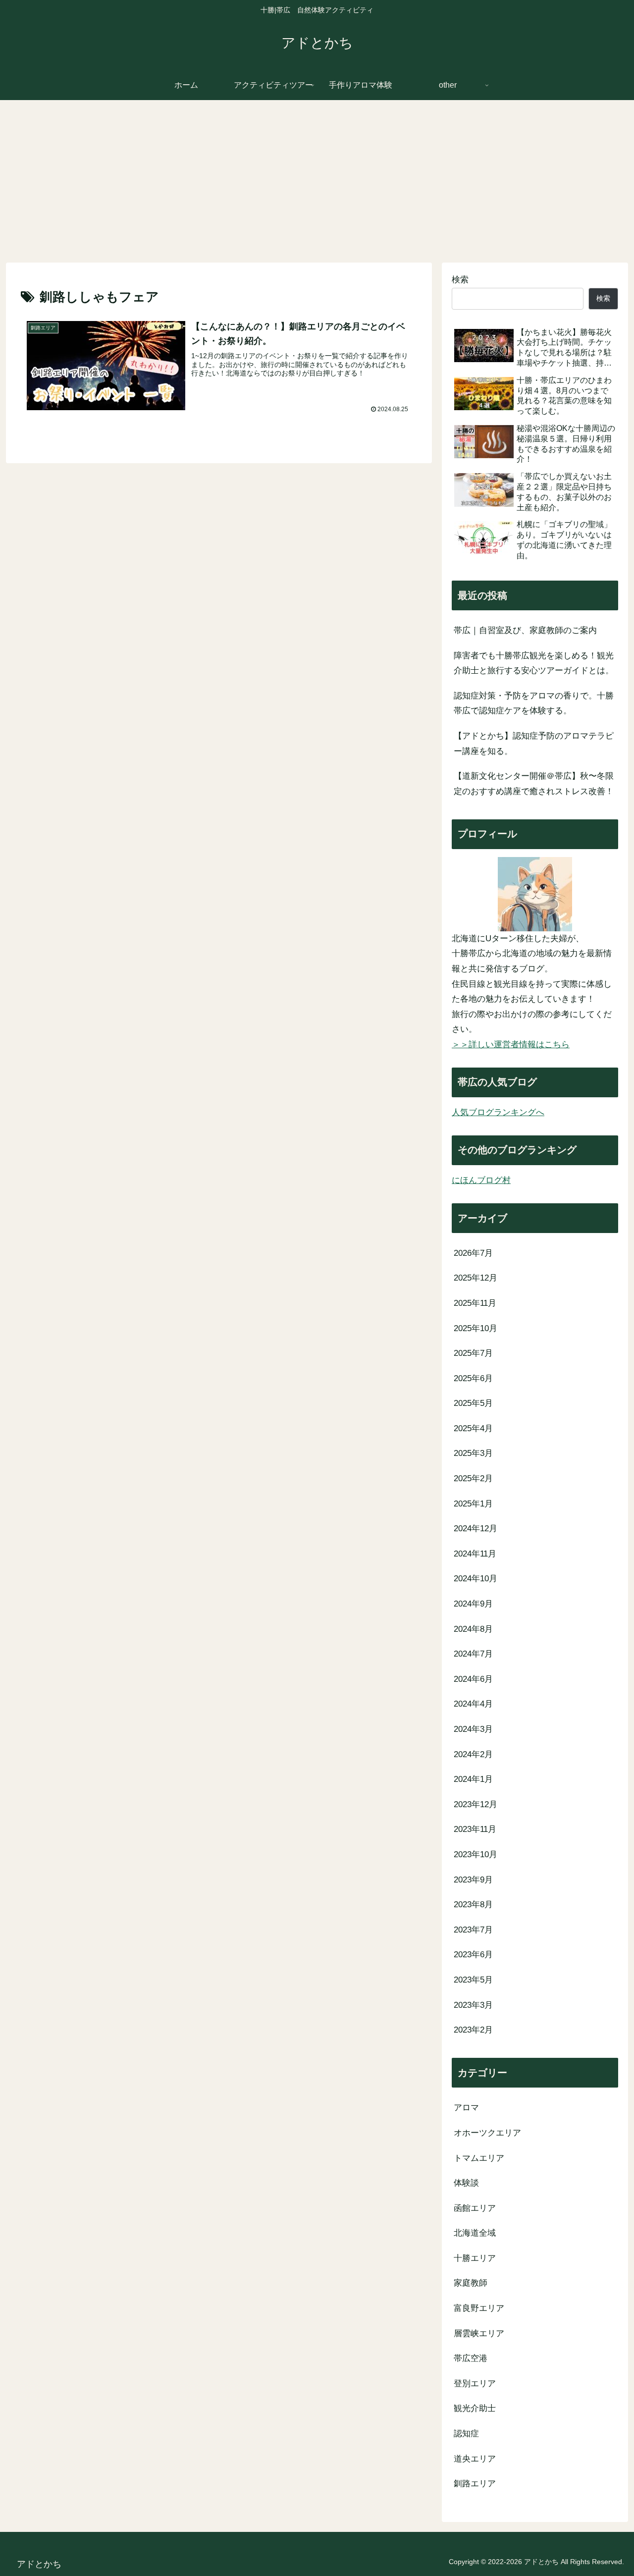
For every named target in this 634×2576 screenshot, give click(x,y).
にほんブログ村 (481, 1180)
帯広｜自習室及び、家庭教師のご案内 (525, 630)
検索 (460, 280)
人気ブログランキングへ (498, 1112)
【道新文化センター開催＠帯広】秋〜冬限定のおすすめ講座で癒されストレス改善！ (534, 784)
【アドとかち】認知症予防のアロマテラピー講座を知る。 (534, 744)
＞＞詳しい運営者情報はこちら (511, 1045)
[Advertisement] (317, 181)
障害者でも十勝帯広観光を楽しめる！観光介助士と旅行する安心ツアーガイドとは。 (534, 663)
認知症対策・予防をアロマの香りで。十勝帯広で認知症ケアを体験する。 (534, 703)
